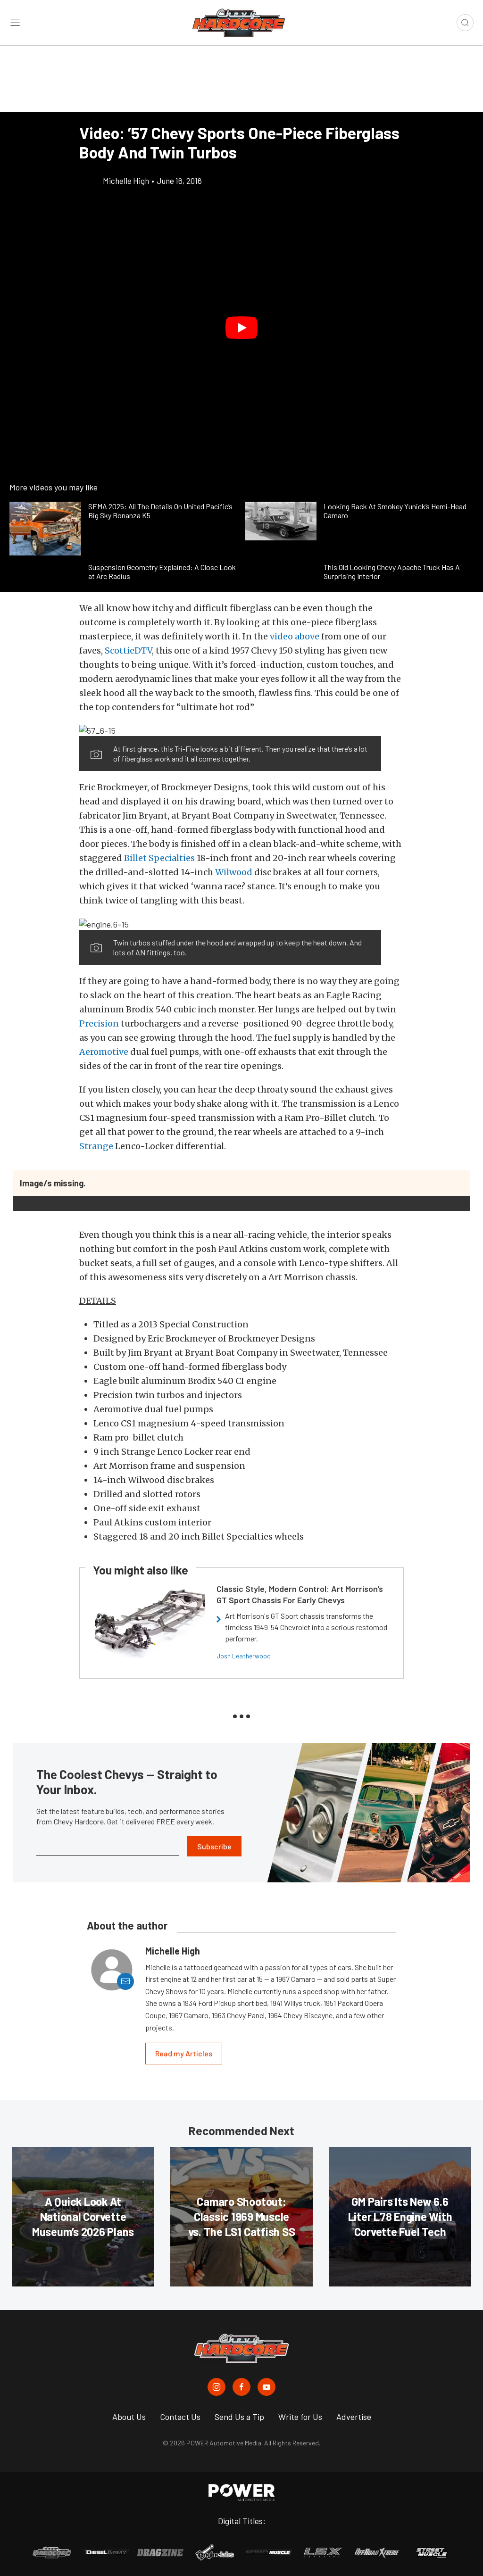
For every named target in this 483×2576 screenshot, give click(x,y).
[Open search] (465, 23)
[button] (241, 328)
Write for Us (300, 2417)
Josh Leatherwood (244, 1656)
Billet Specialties (159, 858)
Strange (96, 1146)
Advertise (354, 2417)
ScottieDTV (128, 650)
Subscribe (214, 1846)
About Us (129, 2417)
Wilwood (234, 872)
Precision (99, 1023)
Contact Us (180, 2417)
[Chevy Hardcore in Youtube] (266, 2387)
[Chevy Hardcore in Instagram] (217, 2387)
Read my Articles (184, 2053)
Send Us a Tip (239, 2417)
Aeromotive (104, 1052)
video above (295, 636)
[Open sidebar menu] (15, 23)
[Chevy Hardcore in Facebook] (241, 2387)
